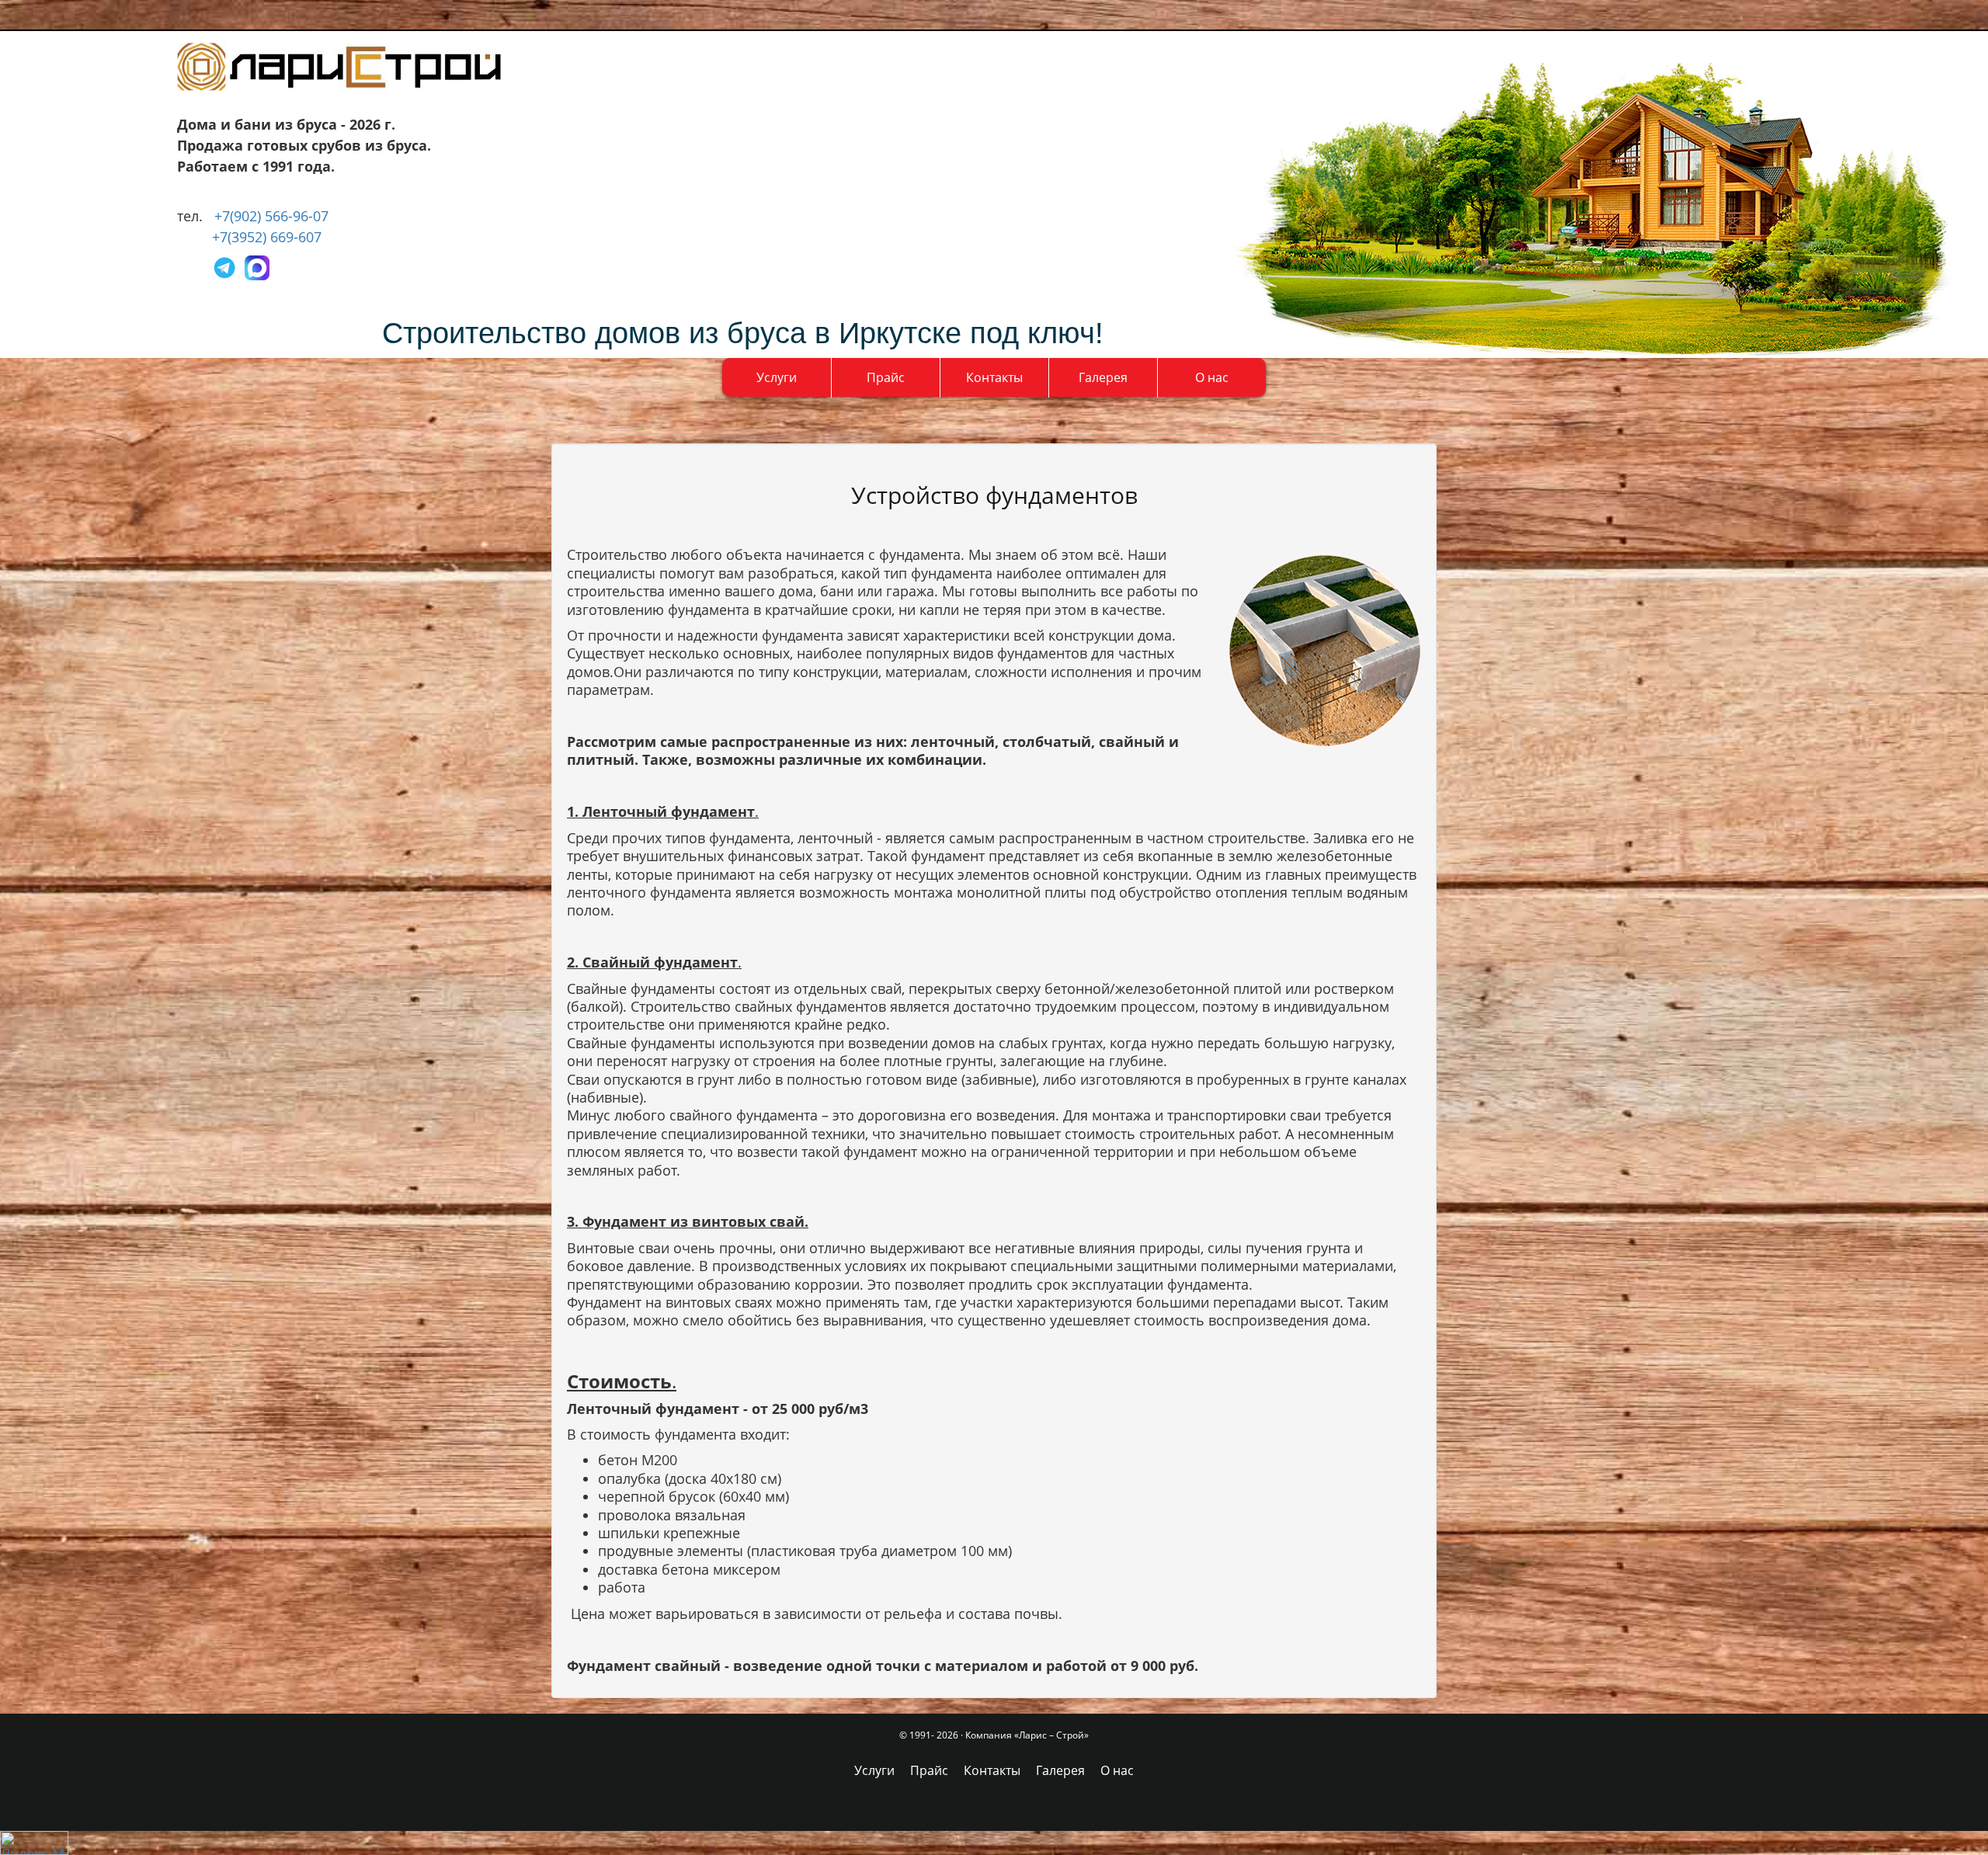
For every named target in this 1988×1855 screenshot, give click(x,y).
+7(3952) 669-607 (267, 237)
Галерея (1103, 377)
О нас (1212, 377)
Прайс (886, 377)
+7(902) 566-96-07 (271, 216)
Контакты (994, 377)
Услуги (777, 377)
